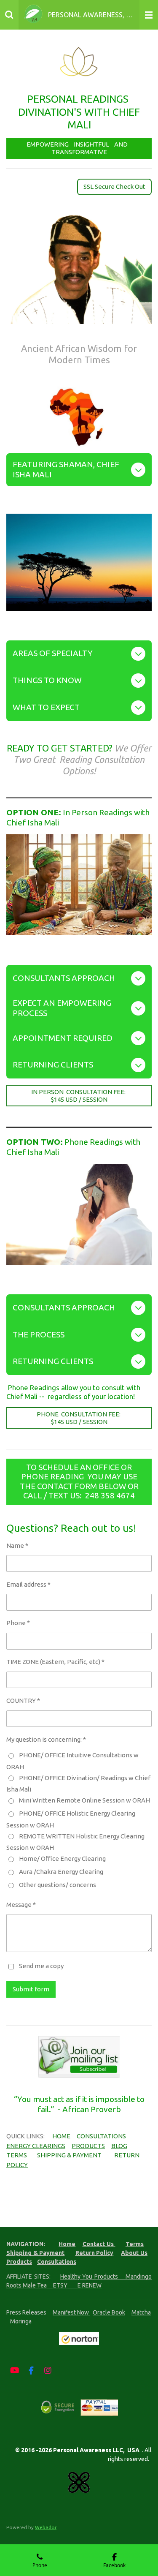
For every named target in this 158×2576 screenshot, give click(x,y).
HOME (61, 2136)
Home (67, 2244)
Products (19, 2262)
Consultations (57, 2262)
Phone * (18, 1623)
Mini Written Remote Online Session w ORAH (84, 1800)
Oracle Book (109, 2312)
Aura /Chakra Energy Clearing (61, 1872)
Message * (21, 1905)
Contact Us (99, 2244)
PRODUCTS (88, 2146)
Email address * (28, 1584)
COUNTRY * (23, 1701)
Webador (46, 2527)
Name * (17, 1545)
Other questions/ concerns (58, 1885)
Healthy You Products (93, 2276)
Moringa (21, 2321)
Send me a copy (41, 1966)
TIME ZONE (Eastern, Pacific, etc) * (55, 1662)
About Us (134, 2253)
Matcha (141, 2312)
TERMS (17, 2155)
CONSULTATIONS (101, 2136)
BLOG (119, 2146)
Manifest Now (71, 2312)
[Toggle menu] (149, 15)
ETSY (65, 2285)
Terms (135, 2244)
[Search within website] (9, 15)
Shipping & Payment (35, 2253)
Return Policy (95, 2253)
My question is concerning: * (46, 1739)
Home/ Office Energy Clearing (62, 1858)
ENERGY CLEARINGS (36, 2146)
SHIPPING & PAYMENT (69, 2155)
